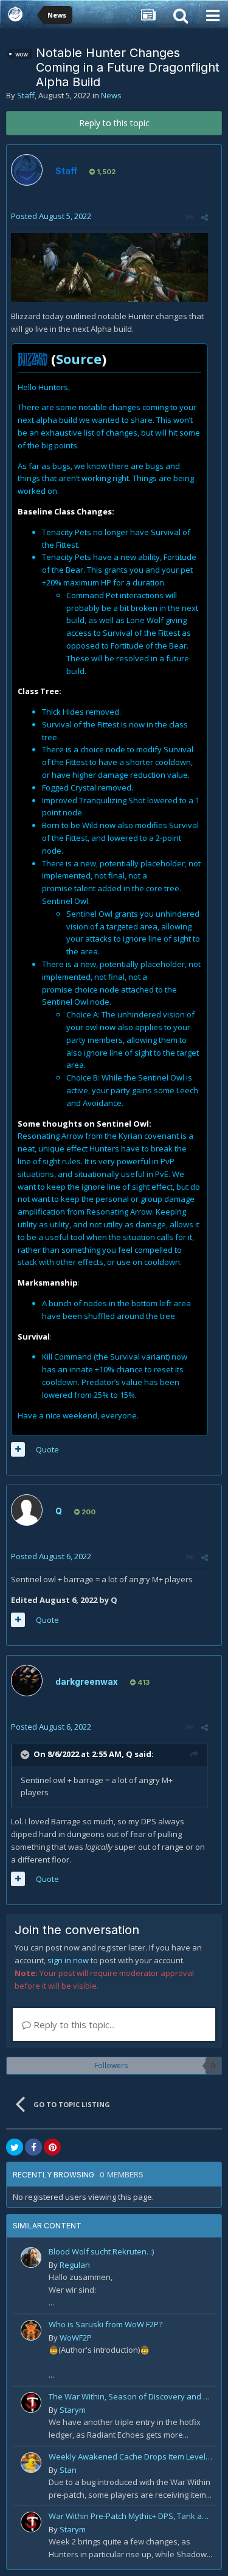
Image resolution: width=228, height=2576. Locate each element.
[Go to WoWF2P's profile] (31, 2330)
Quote (47, 1449)
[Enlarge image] (109, 266)
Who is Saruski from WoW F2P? (105, 2324)
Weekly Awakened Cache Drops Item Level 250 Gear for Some (131, 2456)
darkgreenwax (87, 1681)
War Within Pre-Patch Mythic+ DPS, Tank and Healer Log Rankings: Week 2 (131, 2516)
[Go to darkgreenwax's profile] (27, 1681)
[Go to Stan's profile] (31, 2463)
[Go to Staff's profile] (27, 170)
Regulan (75, 2265)
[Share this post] (205, 217)
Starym (73, 2410)
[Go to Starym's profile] (31, 2402)
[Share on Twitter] (15, 2147)
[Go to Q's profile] (27, 1510)
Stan (68, 2470)
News (111, 95)
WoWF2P (76, 2338)
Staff (26, 95)
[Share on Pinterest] (52, 2147)
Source (79, 359)
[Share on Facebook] (33, 2147)
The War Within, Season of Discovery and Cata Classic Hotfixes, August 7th (131, 2396)
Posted (51, 216)
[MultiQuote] (18, 1449)
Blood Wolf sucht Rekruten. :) (101, 2251)
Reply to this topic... (73, 2025)
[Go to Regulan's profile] (31, 2257)
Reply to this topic (114, 123)
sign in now (68, 1960)
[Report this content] (189, 217)
